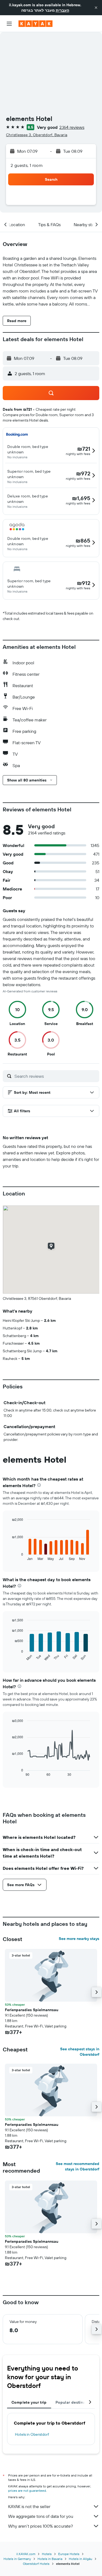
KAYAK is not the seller (29, 2506)
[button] (96, 8)
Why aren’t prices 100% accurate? (41, 2526)
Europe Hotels (69, 2554)
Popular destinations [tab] (75, 2402)
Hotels (47, 2554)
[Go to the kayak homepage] (35, 24)
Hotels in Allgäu (81, 2559)
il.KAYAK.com (26, 2554)
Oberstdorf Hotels (36, 2564)
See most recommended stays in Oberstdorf (78, 2166)
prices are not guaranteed (27, 2491)
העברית (62, 10)
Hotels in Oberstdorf (32, 2434)
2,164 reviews (72, 127)
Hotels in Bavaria (50, 2559)
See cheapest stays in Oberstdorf (80, 2052)
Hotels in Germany (17, 2559)
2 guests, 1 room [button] (27, 165)
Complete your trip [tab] (29, 2402)
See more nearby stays (79, 1939)
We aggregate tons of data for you (41, 2516)
